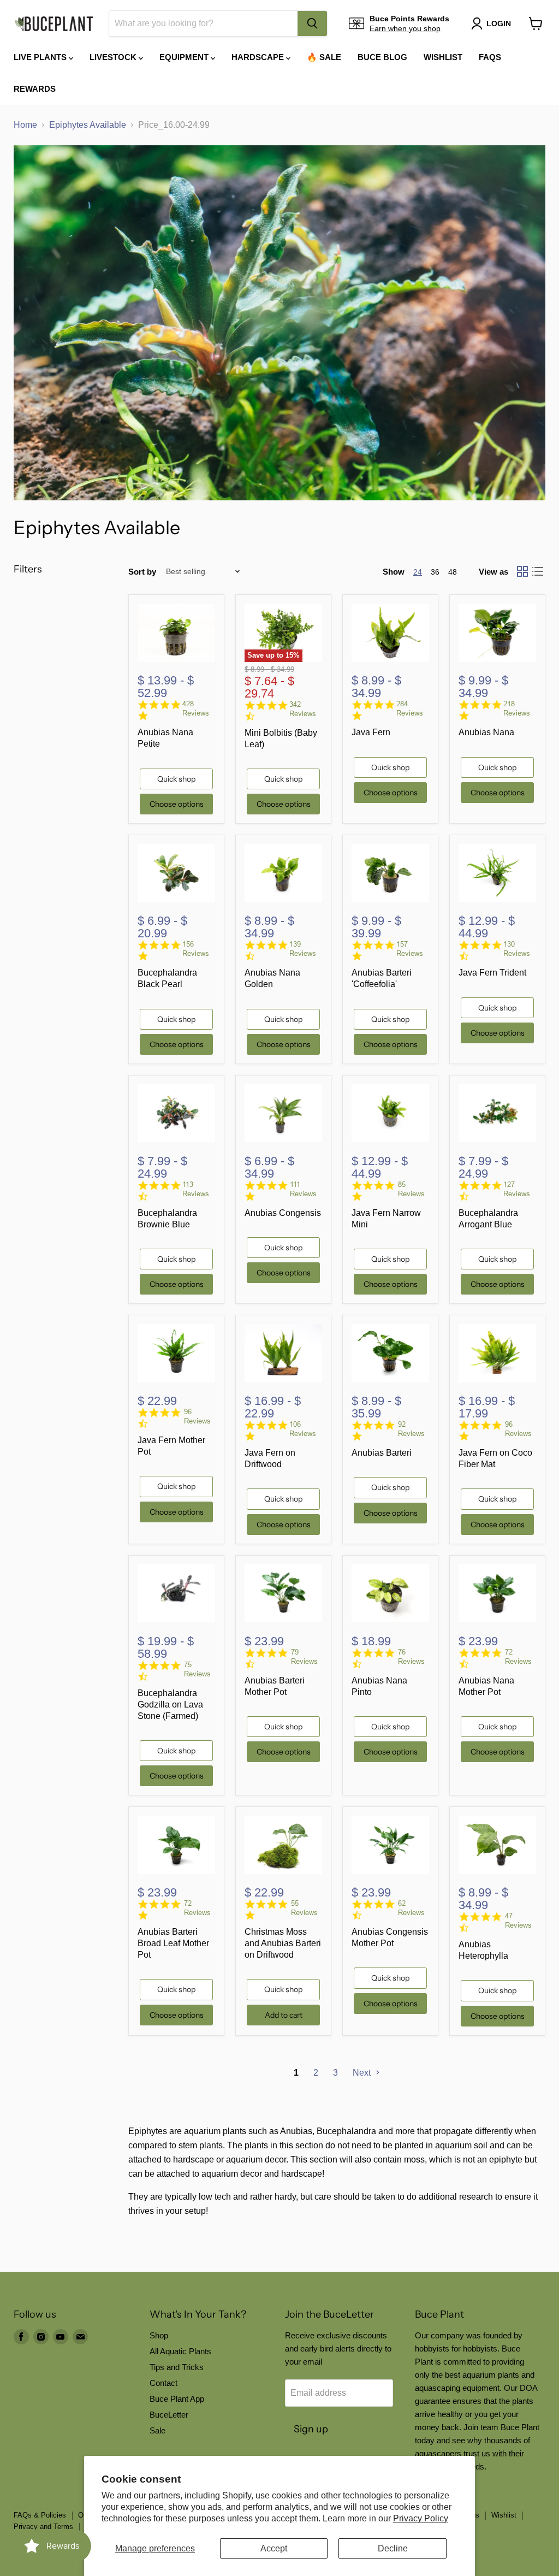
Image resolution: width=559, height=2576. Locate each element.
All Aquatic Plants (180, 2351)
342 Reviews (303, 709)
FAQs (490, 57)
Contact (163, 2383)
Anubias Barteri (382, 1453)
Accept (274, 2548)
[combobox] (203, 23)
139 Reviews (303, 949)
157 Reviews (410, 949)
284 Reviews (410, 708)
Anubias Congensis (283, 1213)
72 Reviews (518, 1657)
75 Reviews (197, 1669)
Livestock (114, 57)
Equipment (185, 57)
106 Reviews (303, 1429)
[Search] (312, 23)
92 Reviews (411, 1429)
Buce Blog (382, 57)
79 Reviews (304, 1657)
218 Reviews (517, 708)
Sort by (142, 572)
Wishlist (443, 57)
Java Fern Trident (492, 973)
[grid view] (522, 571)
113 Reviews (196, 1189)
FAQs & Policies (40, 2515)
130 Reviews (517, 949)
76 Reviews (411, 1657)
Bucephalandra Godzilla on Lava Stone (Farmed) (170, 1704)
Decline (393, 2548)
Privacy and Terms (43, 2527)
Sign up (311, 2429)
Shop (159, 2335)
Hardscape (259, 57)
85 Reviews (411, 1189)
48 (453, 572)
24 (418, 572)
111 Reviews (303, 1189)
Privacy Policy (421, 2518)
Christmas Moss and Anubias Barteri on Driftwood (283, 1943)
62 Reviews (411, 1908)
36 (435, 572)
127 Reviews (517, 1189)
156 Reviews (196, 949)
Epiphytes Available (88, 125)
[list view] (538, 571)
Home (25, 125)
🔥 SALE (324, 57)
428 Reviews (196, 708)
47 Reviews (518, 1921)
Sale (157, 2430)
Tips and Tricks (177, 2367)
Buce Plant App (177, 2399)
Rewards (35, 89)
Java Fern (371, 732)
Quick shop (176, 779)
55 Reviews (304, 1908)
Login (499, 23)
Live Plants (41, 57)
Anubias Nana (486, 732)
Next (363, 2073)
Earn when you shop (405, 28)
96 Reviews (197, 1416)
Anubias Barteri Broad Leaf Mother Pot (173, 1943)
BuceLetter (169, 2415)
